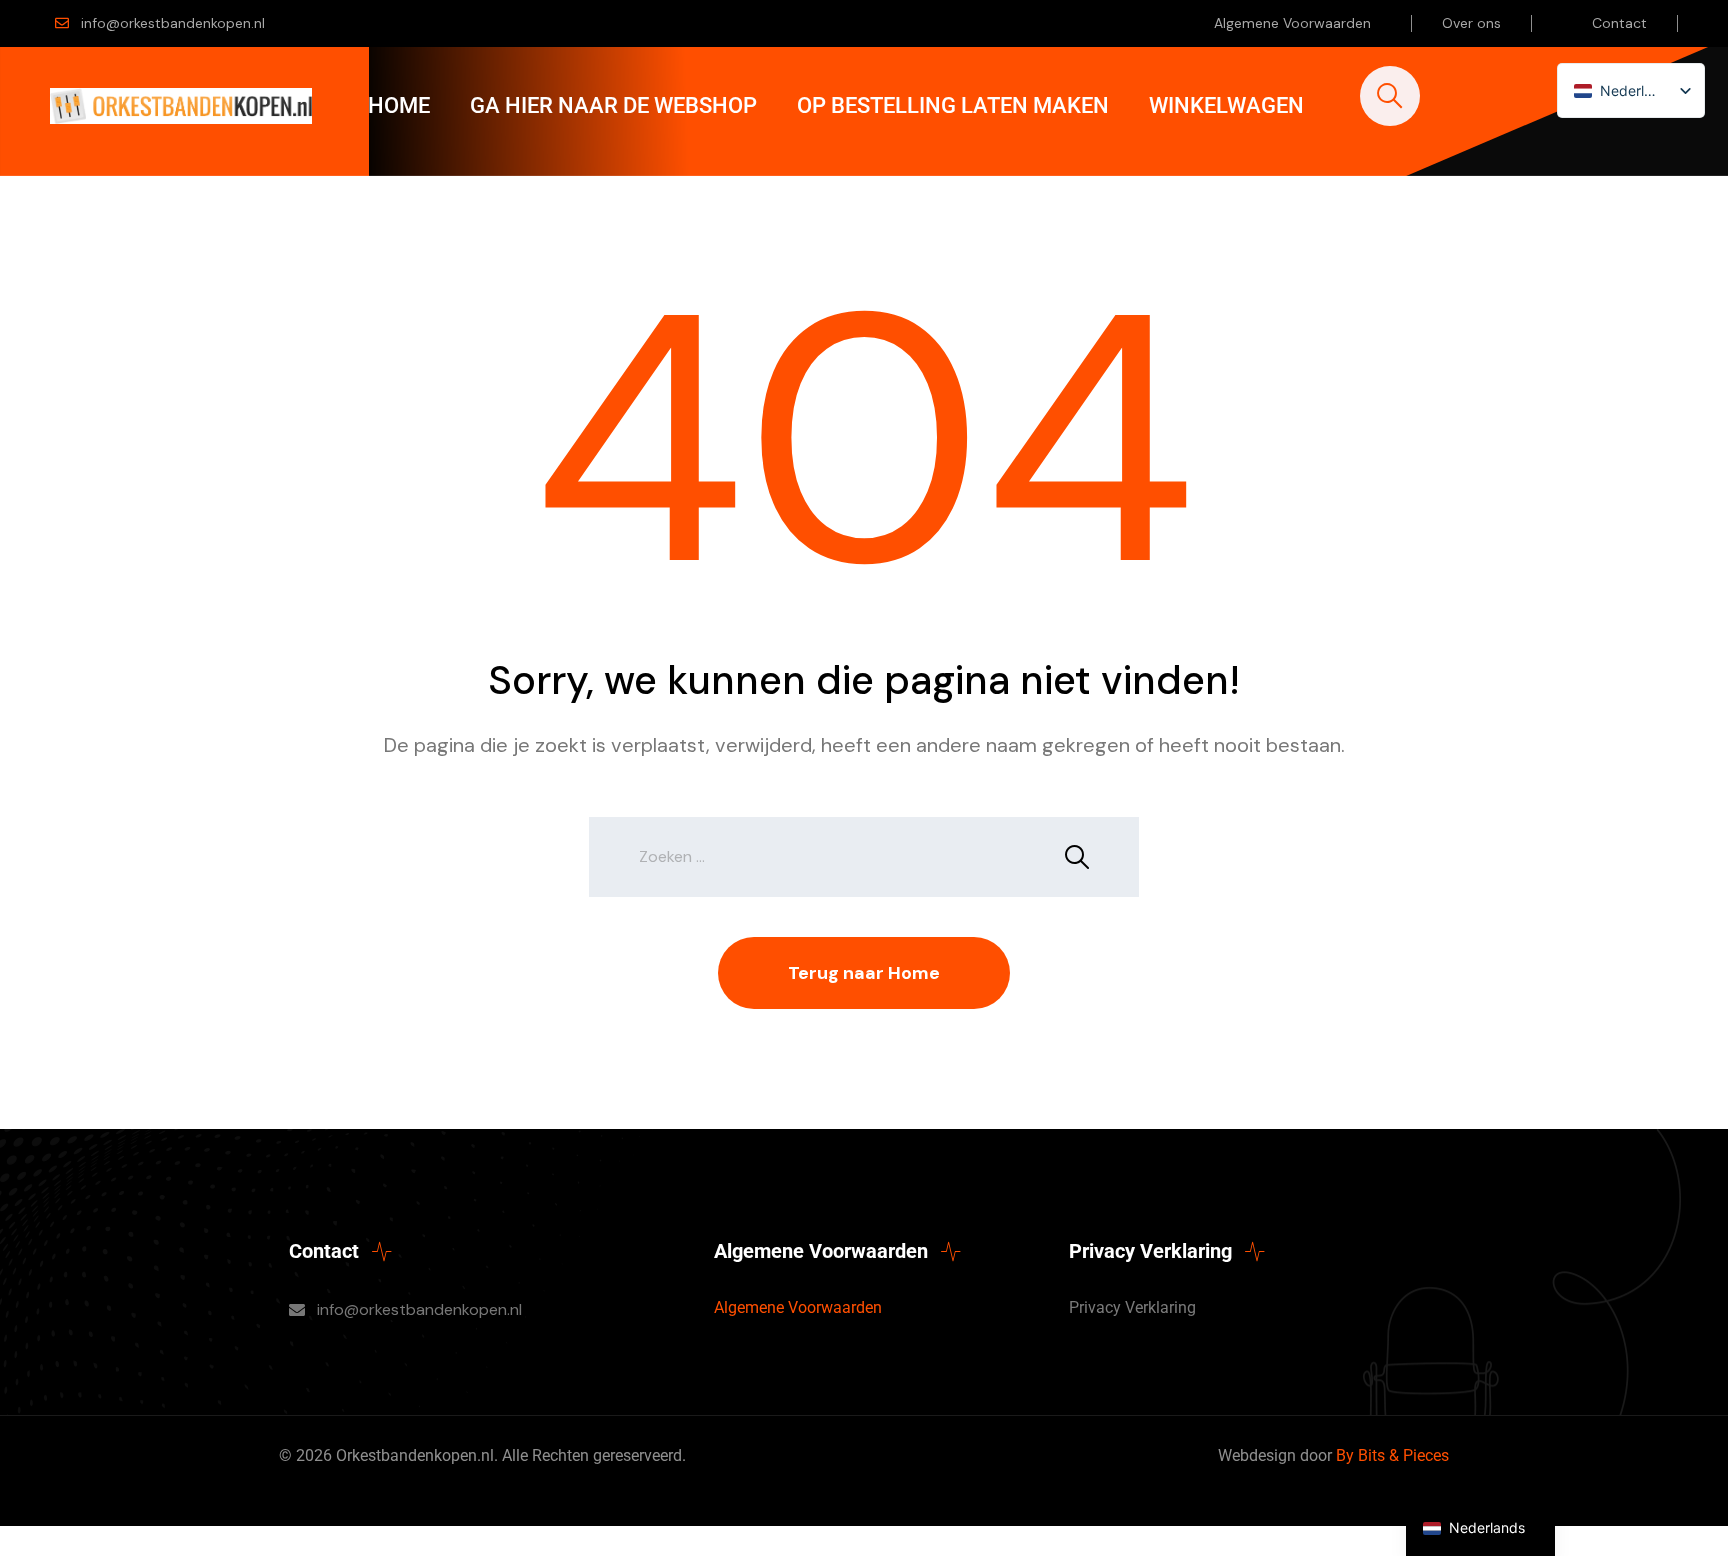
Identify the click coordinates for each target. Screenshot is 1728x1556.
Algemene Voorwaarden (1292, 23)
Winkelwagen (1226, 105)
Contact (1619, 23)
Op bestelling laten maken (953, 105)
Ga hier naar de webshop (613, 105)
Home (399, 105)
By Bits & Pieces (1392, 1455)
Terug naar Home (864, 973)
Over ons (1471, 23)
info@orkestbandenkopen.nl (173, 23)
